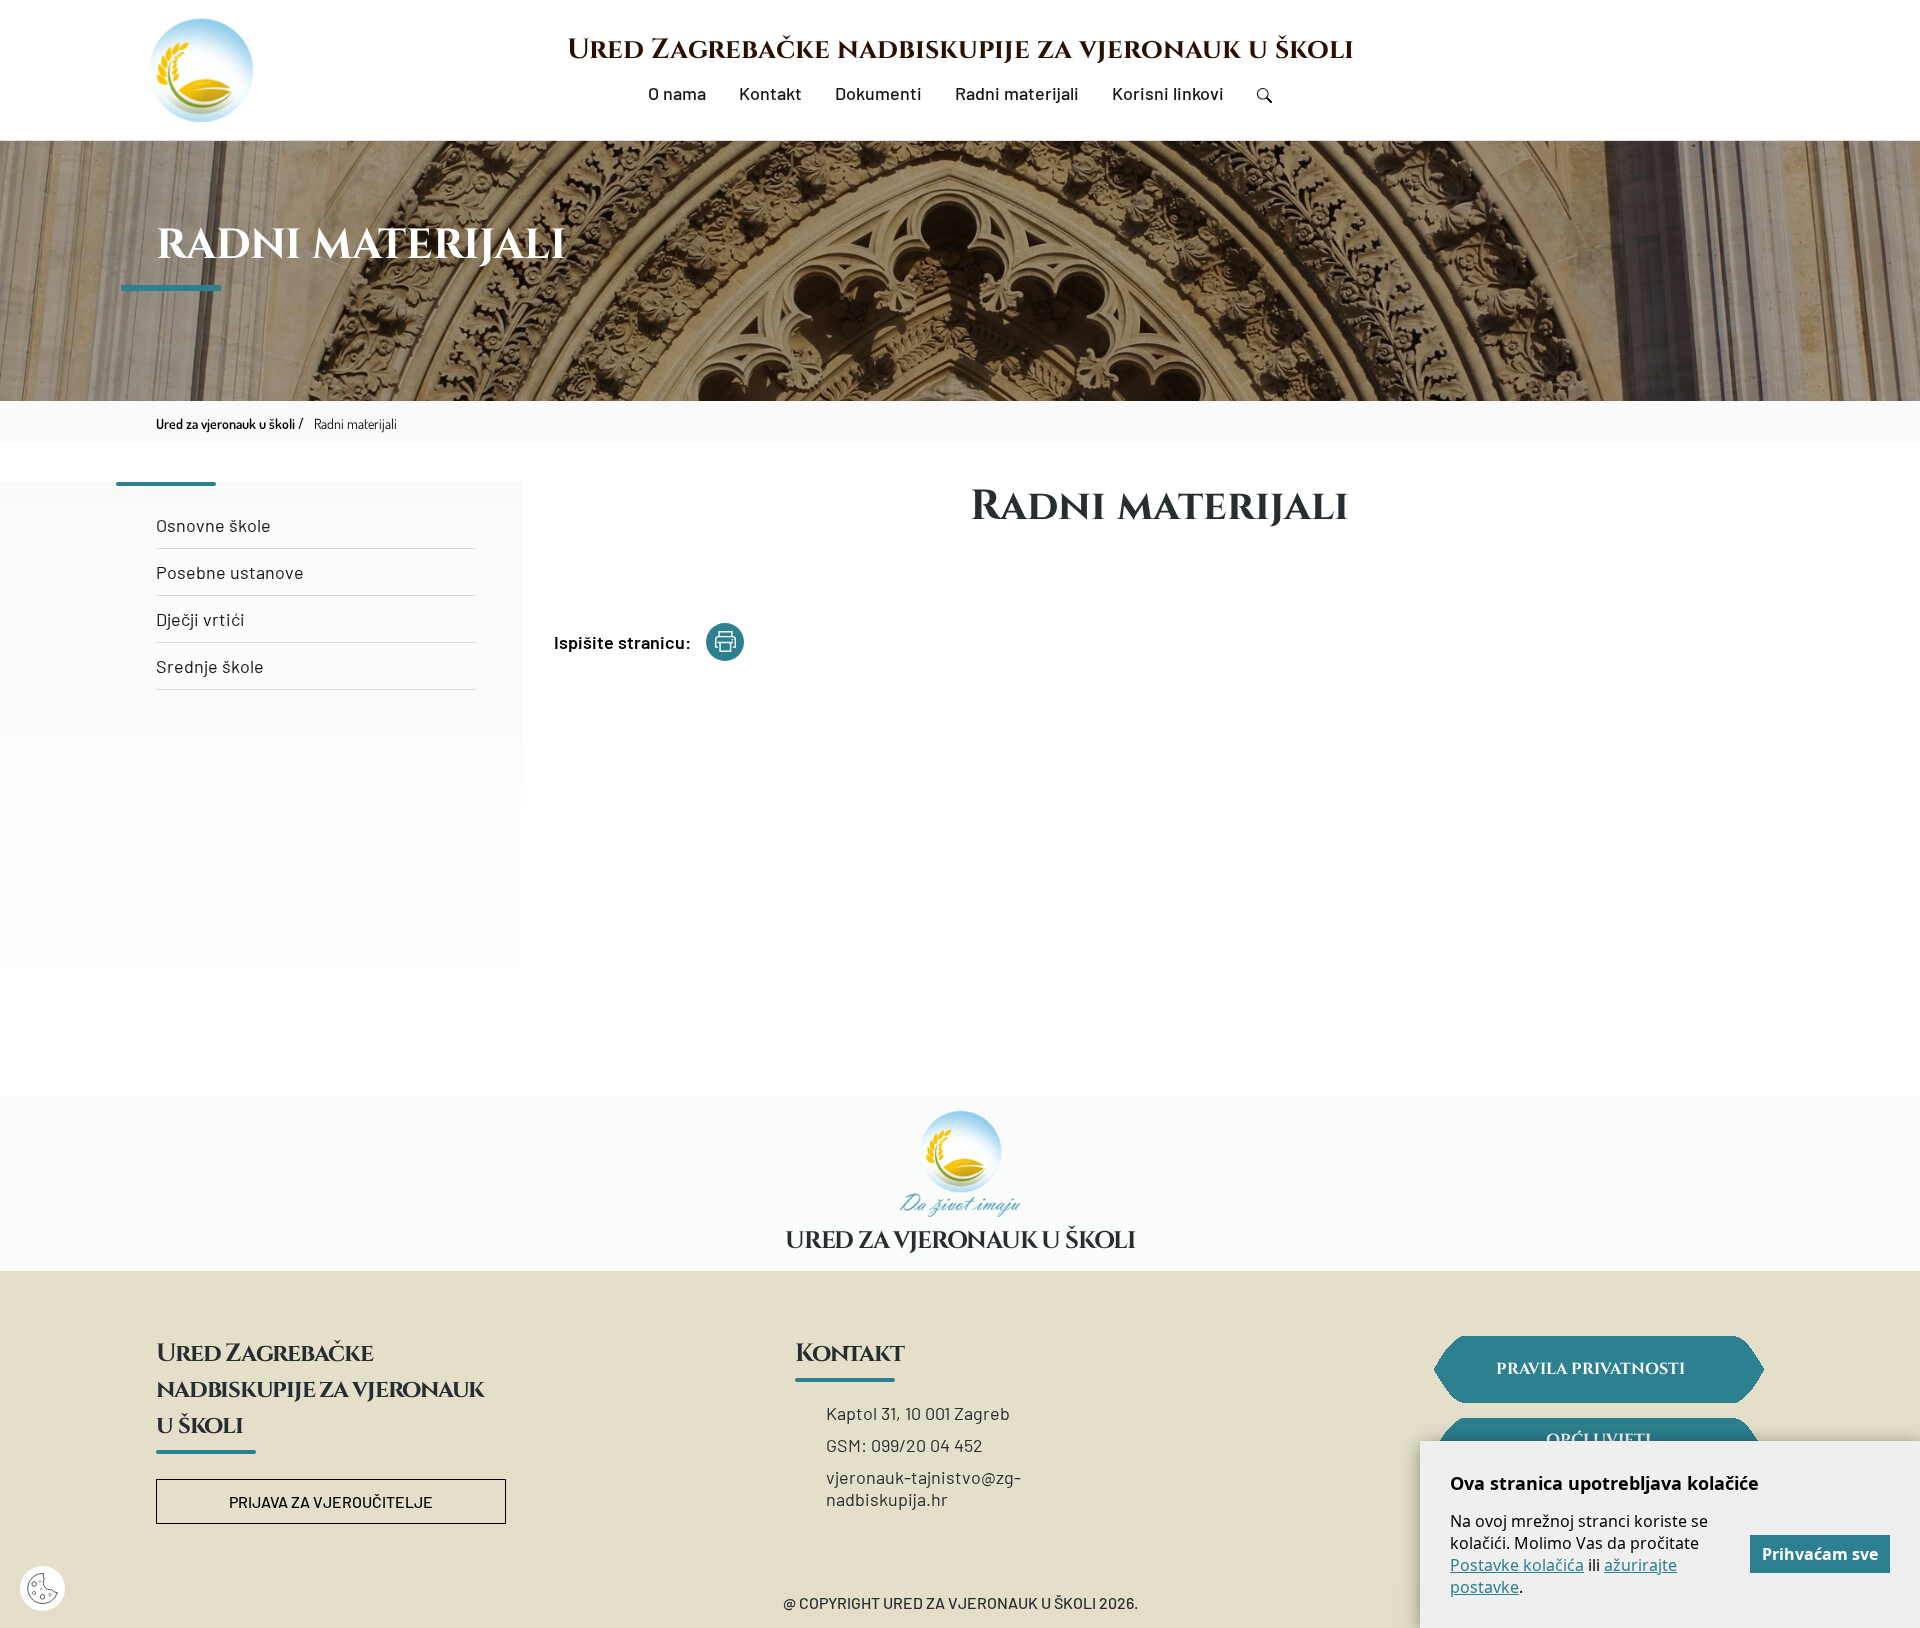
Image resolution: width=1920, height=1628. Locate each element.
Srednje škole (210, 666)
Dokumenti (878, 93)
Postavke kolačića (1517, 1565)
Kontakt (770, 93)
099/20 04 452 (927, 1445)
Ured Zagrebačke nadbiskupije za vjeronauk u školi (960, 49)
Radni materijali (1017, 93)
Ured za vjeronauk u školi (225, 423)
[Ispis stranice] (725, 642)
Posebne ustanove (230, 572)
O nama (677, 93)
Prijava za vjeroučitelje (331, 1501)
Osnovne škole (213, 525)
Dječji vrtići (200, 619)
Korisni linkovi (1168, 93)
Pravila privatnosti (1590, 1369)
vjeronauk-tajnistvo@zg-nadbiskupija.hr (923, 1488)
